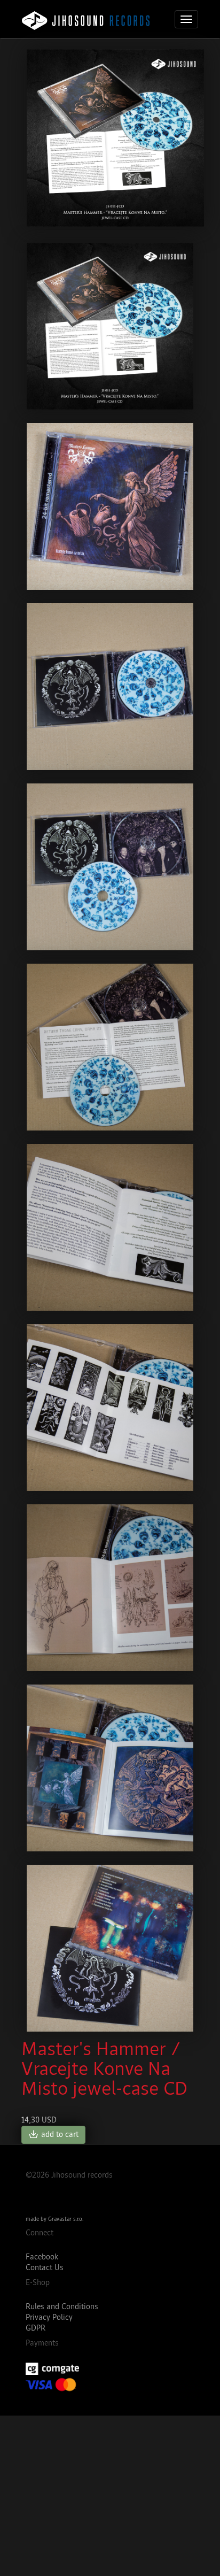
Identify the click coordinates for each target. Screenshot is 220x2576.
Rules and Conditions (62, 2307)
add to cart (53, 2135)
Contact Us (45, 2268)
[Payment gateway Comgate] (110, 2369)
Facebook (42, 2257)
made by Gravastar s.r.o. (54, 2219)
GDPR (36, 2328)
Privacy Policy (49, 2317)
